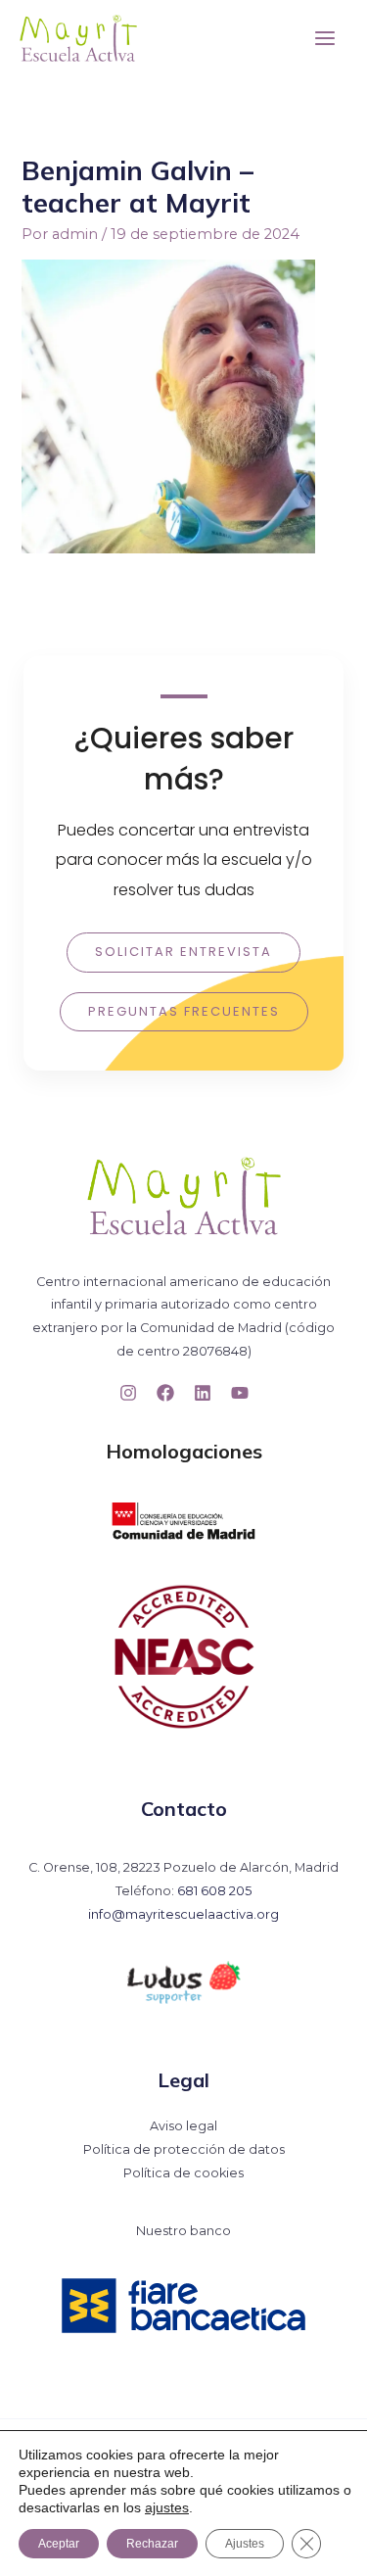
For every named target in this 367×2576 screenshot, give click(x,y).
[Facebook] (165, 1393)
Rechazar (152, 2544)
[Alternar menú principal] (325, 38)
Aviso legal (183, 2126)
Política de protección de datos (184, 2149)
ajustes (167, 2507)
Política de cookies (183, 2173)
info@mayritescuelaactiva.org (183, 1914)
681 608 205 (214, 1891)
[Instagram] (128, 1393)
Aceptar (59, 2544)
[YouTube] (240, 1393)
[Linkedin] (203, 1393)
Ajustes (245, 2544)
